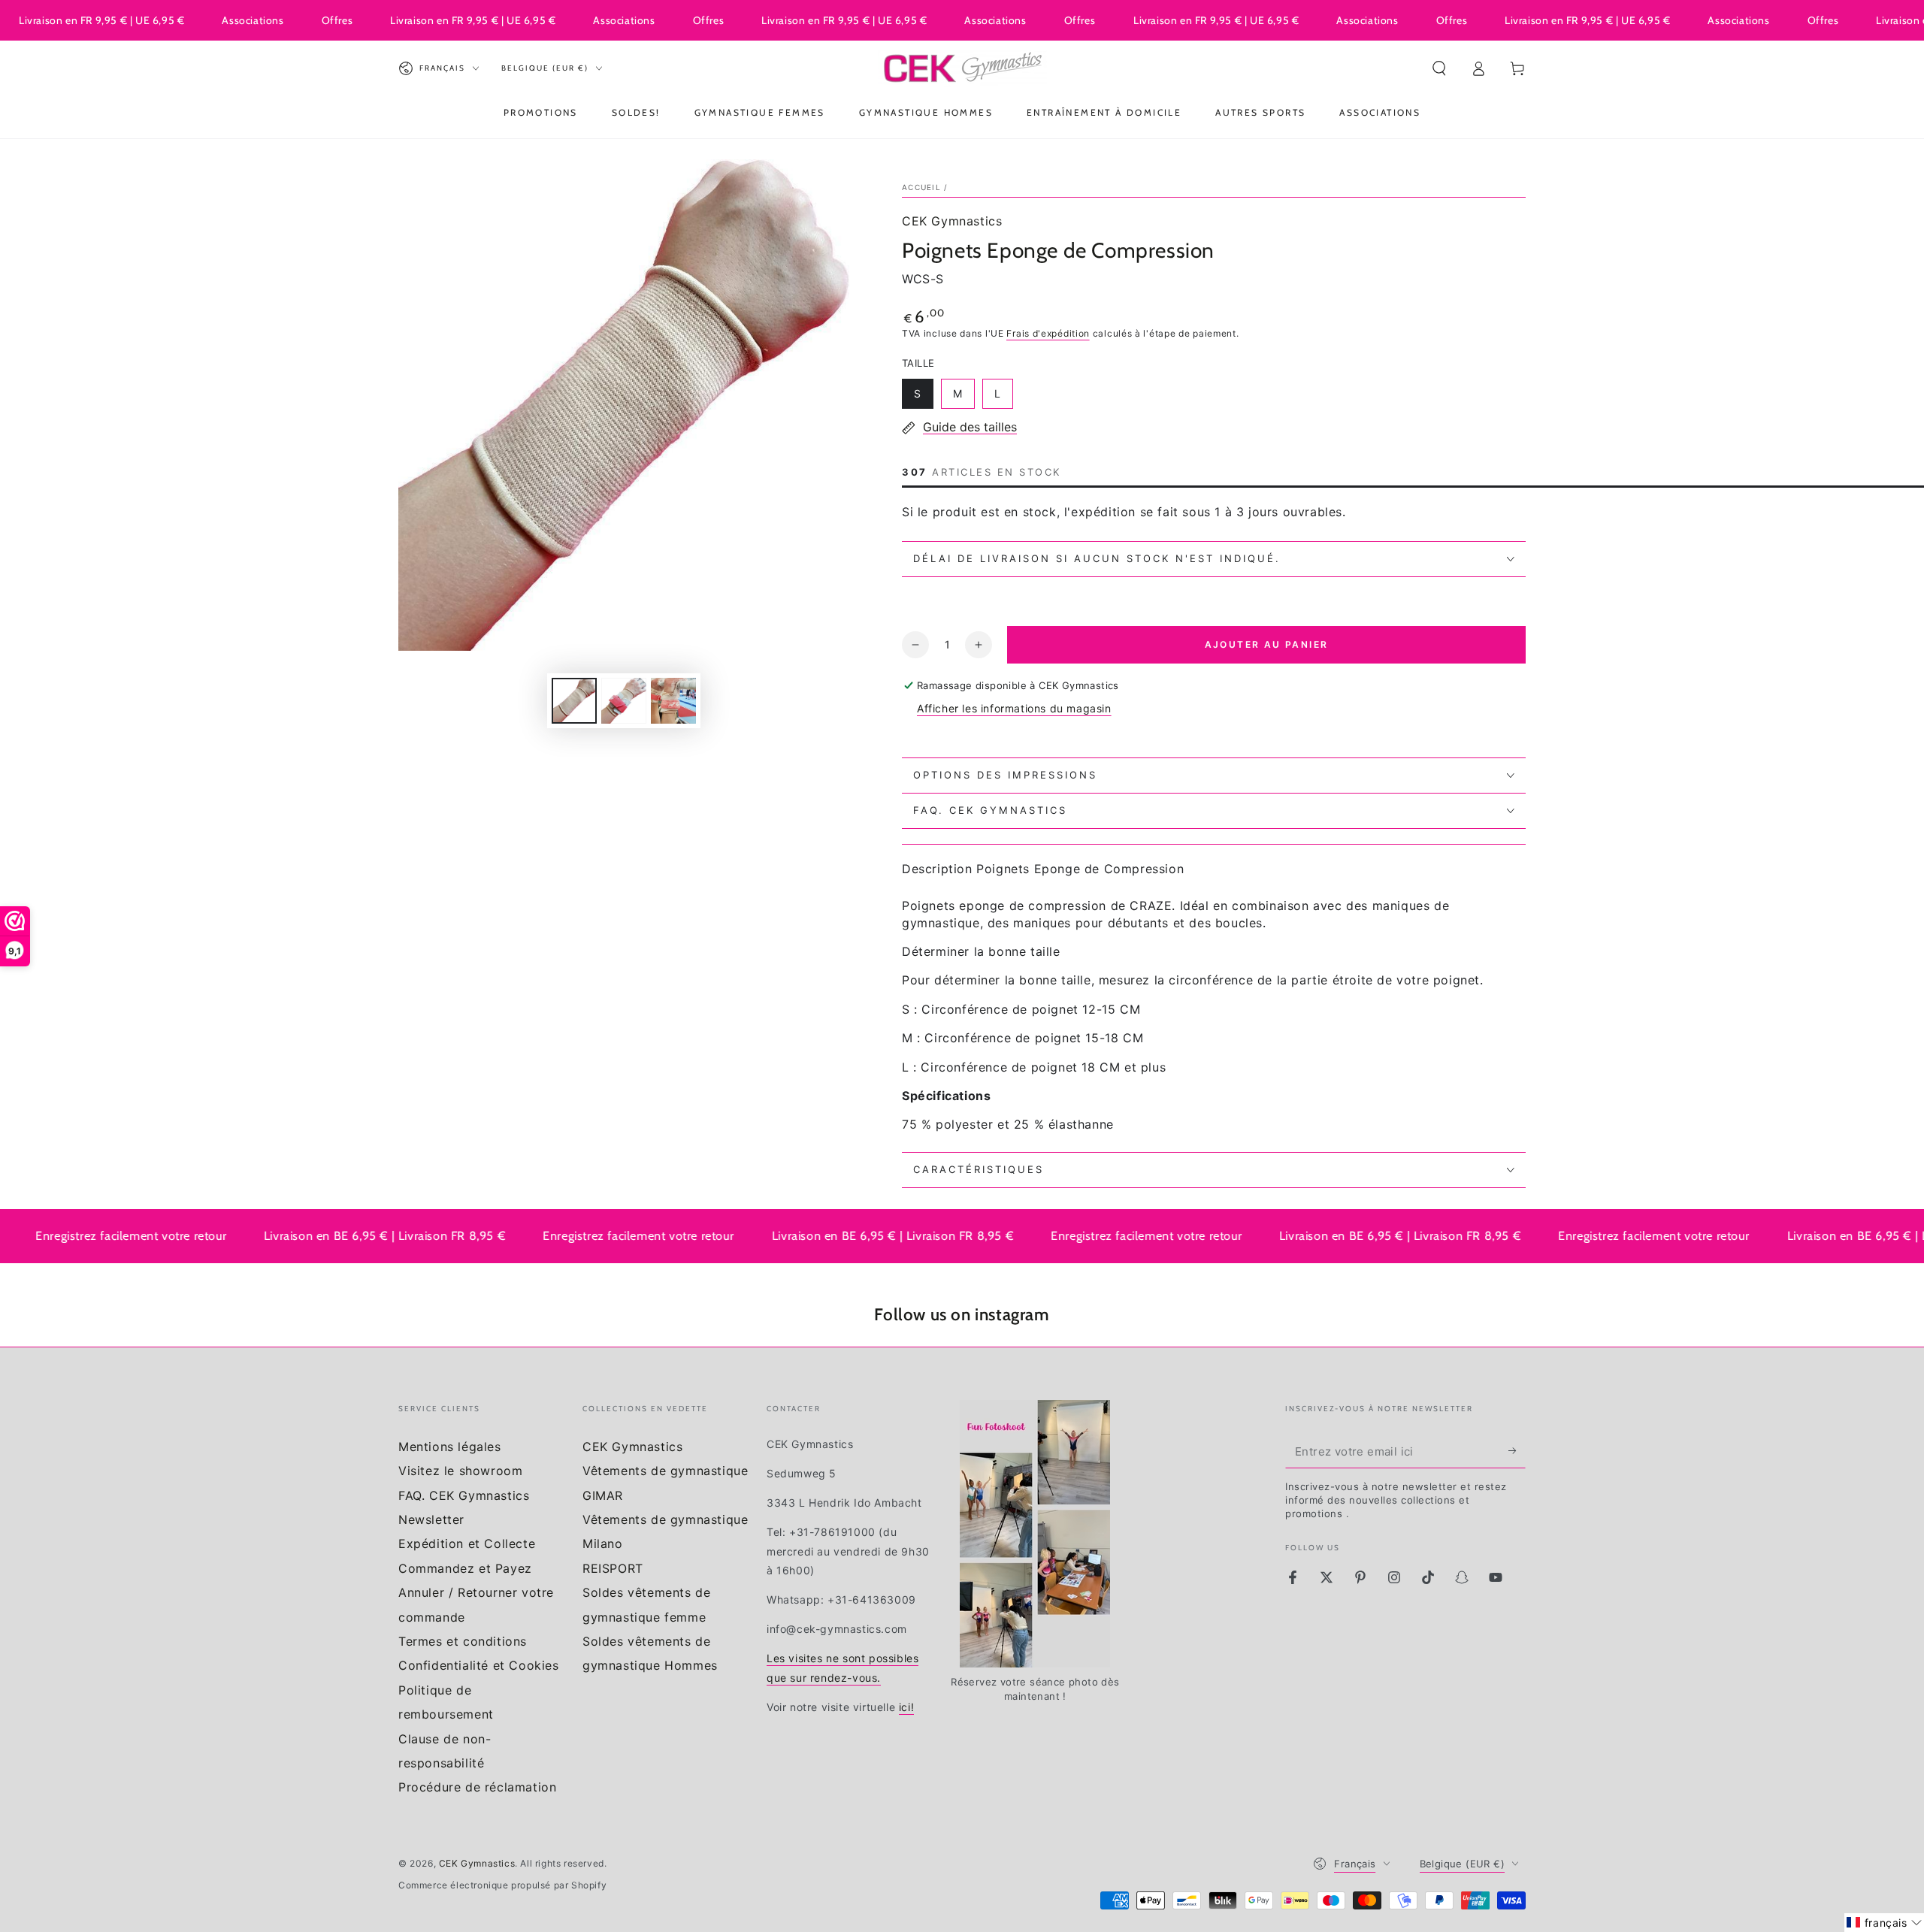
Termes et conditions (463, 1641)
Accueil (921, 187)
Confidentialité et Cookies (479, 1665)
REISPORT (613, 1568)
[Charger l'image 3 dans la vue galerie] (673, 701)
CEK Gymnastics (952, 221)
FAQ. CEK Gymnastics (464, 1495)
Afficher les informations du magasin (1014, 708)
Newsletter (431, 1519)
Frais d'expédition (1048, 333)
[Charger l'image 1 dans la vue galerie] (574, 701)
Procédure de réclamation (477, 1787)
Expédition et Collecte (467, 1543)
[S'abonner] (1517, 1451)
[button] (1439, 68)
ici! (906, 1707)
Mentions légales (450, 1447)
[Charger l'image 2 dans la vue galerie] (624, 701)
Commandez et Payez (465, 1568)
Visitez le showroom (460, 1471)
